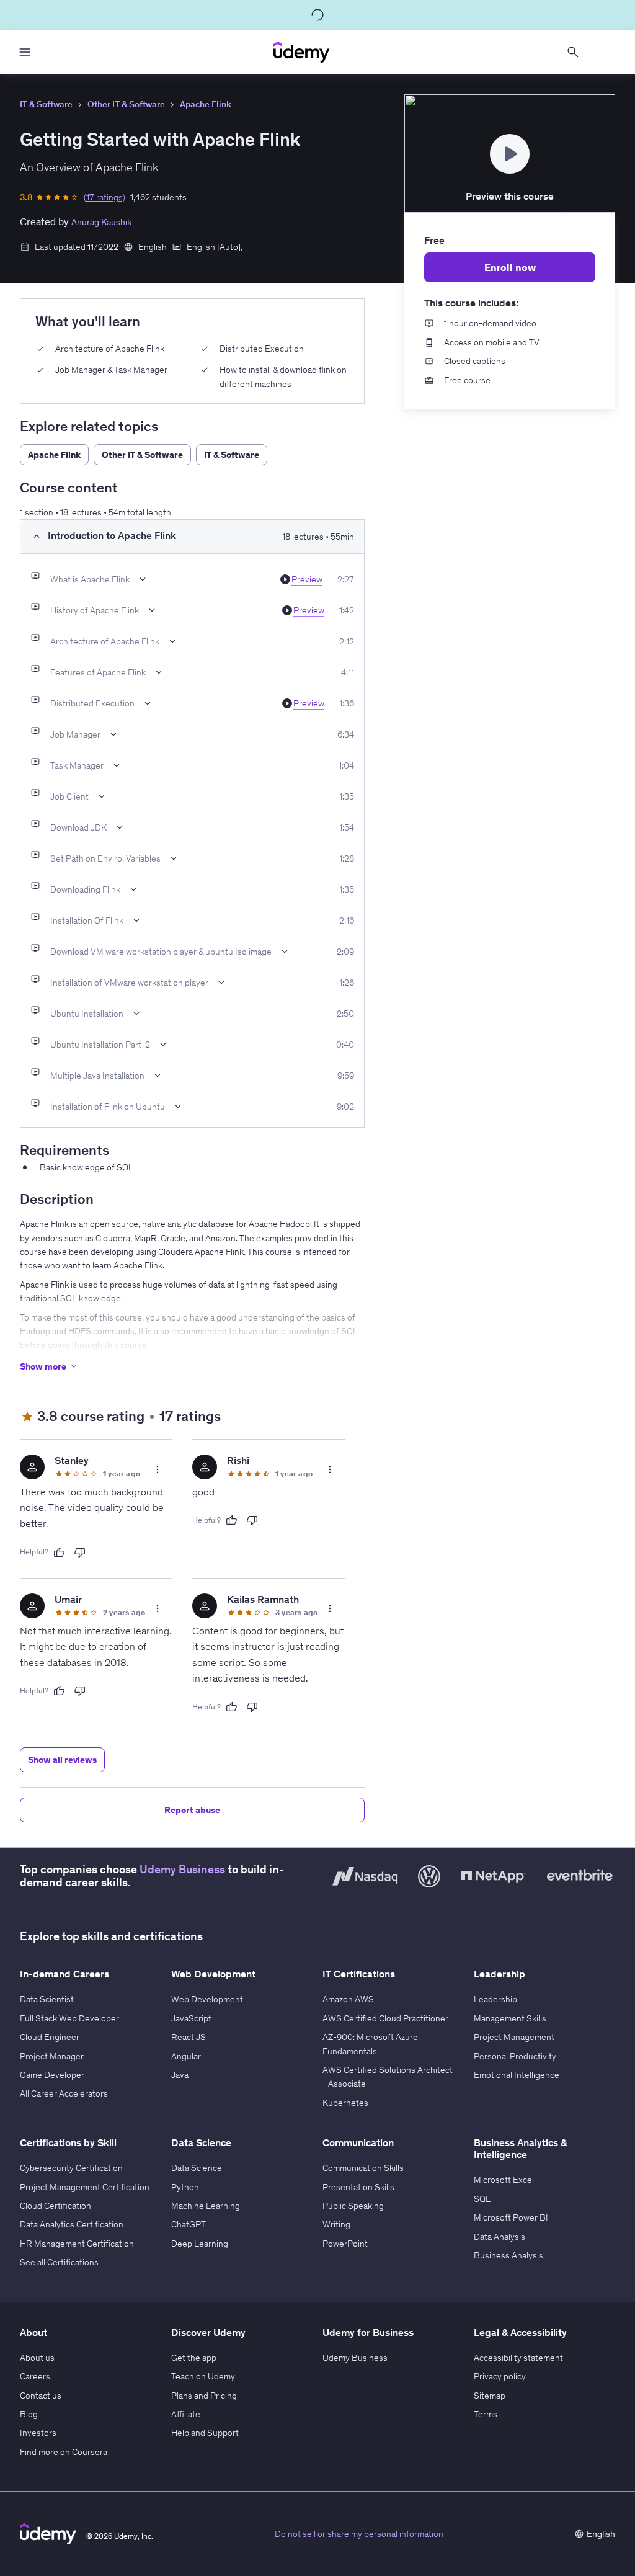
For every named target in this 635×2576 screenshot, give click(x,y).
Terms (486, 2414)
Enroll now (510, 267)
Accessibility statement (518, 2358)
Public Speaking (353, 2206)
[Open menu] (25, 52)
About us (37, 2358)
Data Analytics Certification (72, 2224)
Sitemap (490, 2396)
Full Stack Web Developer (69, 2018)
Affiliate (186, 2414)
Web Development (207, 1999)
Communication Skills (363, 2168)
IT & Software (46, 104)
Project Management (514, 2037)
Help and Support (205, 2433)
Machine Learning (206, 2206)
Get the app (194, 2358)
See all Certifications (59, 2262)
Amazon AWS (348, 1999)
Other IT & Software (126, 104)
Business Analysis (508, 2255)
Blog (29, 2414)
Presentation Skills (358, 2187)
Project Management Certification (85, 2187)
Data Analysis (500, 2237)
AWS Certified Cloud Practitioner (385, 2018)
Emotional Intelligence (517, 2075)
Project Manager (52, 2056)
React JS (189, 2037)
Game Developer (52, 2075)
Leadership (495, 1999)
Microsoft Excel (504, 2180)
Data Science (197, 2168)
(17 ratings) (104, 197)
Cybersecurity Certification (71, 2168)
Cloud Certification (56, 2206)
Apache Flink (206, 104)
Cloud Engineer (50, 2037)
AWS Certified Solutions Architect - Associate (388, 2077)
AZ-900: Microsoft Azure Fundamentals (370, 2044)
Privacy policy (500, 2376)
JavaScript (191, 2018)
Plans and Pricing (204, 2396)
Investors (38, 2433)
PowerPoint (345, 2244)
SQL (482, 2199)
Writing (336, 2224)
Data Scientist (47, 1999)
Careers (35, 2376)
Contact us (41, 2396)
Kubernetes (345, 2103)
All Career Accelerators (64, 2093)
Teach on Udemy (203, 2376)
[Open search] (573, 52)
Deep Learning (200, 2244)
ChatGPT (189, 2224)
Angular (186, 2056)
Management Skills (510, 2018)
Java (180, 2075)
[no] (80, 1553)
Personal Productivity (515, 2056)
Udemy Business (182, 1870)
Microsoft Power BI (511, 2217)
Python (185, 2187)
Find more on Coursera (64, 2452)
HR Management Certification (77, 2244)
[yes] (59, 1553)
